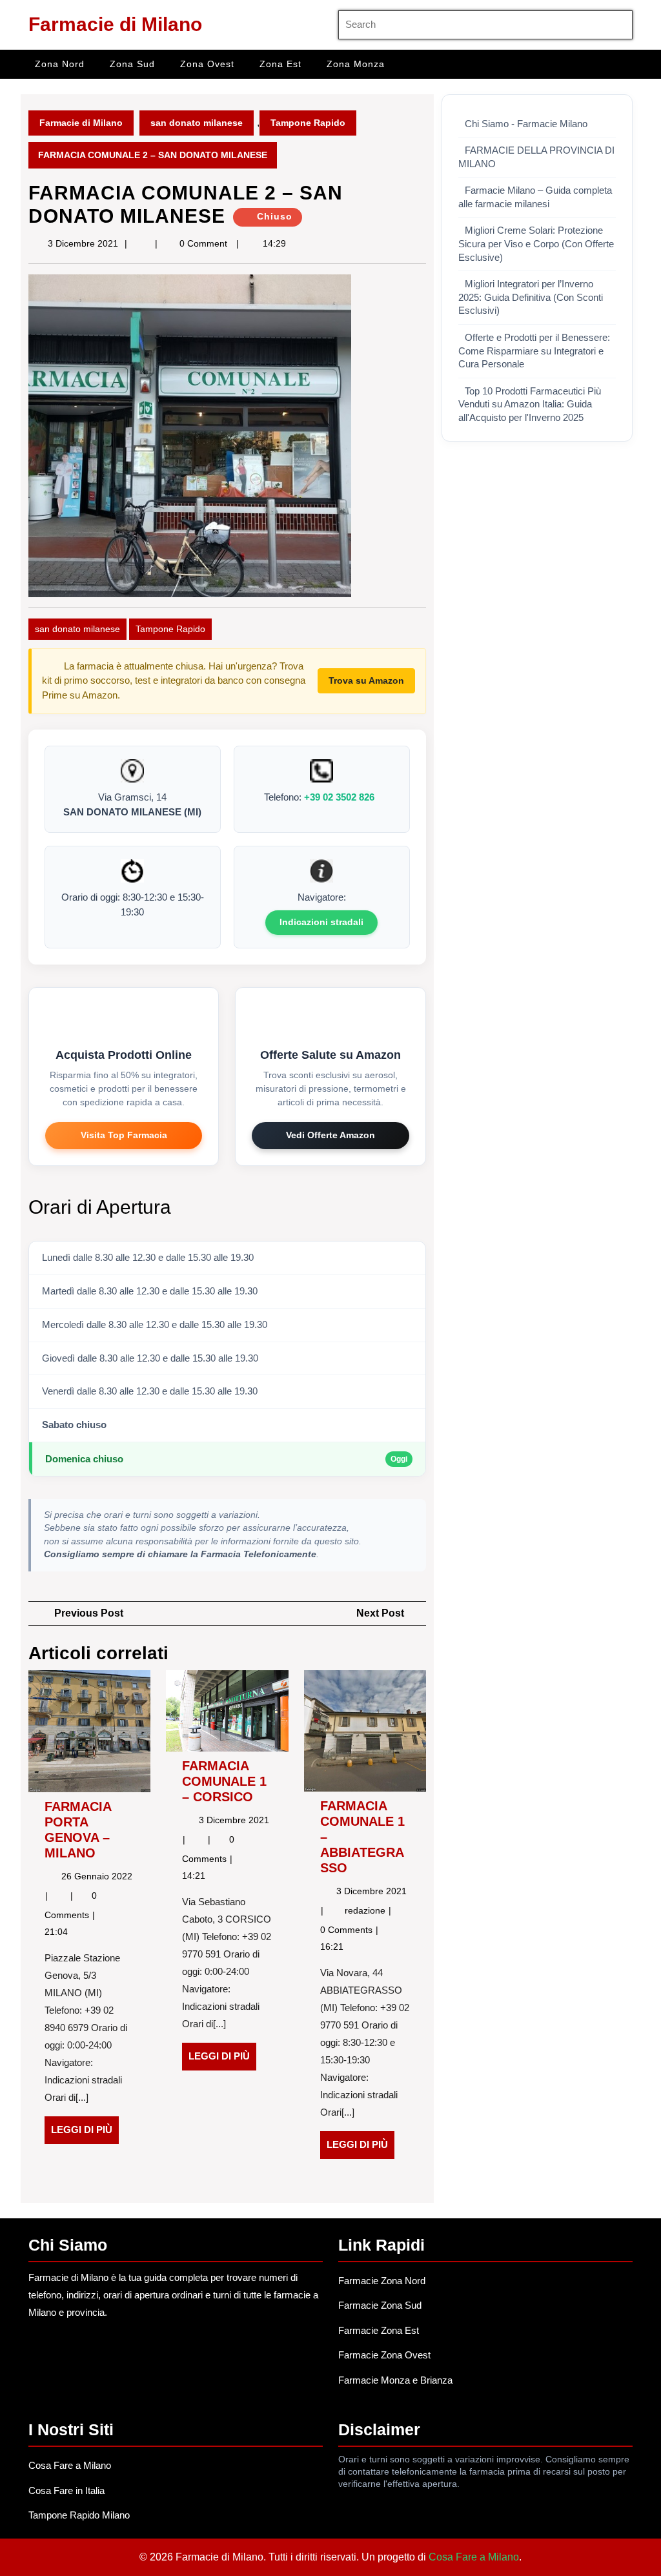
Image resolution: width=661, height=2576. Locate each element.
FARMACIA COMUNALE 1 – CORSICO (224, 1781)
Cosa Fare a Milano (70, 2465)
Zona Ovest (207, 64)
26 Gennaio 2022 (97, 1876)
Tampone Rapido (308, 123)
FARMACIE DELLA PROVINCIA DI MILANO (536, 157)
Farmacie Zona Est (379, 2330)
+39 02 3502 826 (339, 797)
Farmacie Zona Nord (382, 2281)
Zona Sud (132, 64)
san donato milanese (197, 123)
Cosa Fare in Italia (66, 2490)
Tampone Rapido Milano (79, 2515)
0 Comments (348, 1930)
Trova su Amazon (366, 680)
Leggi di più (85, 2134)
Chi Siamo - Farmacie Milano (526, 124)
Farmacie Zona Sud (380, 2305)
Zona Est (280, 64)
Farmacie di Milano (115, 24)
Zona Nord (60, 64)
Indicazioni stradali (321, 922)
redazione (366, 1910)
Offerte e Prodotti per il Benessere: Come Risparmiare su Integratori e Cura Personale (534, 351)
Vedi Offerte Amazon (330, 1135)
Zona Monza (356, 64)
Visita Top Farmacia (124, 1135)
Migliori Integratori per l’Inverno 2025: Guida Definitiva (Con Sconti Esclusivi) (531, 297)
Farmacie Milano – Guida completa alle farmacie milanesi (535, 197)
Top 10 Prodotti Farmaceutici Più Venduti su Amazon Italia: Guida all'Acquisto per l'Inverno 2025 (530, 404)
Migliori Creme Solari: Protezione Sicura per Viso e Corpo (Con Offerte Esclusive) (536, 244)
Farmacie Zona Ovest (384, 2355)
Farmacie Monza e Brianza (395, 2380)
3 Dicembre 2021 (83, 243)
